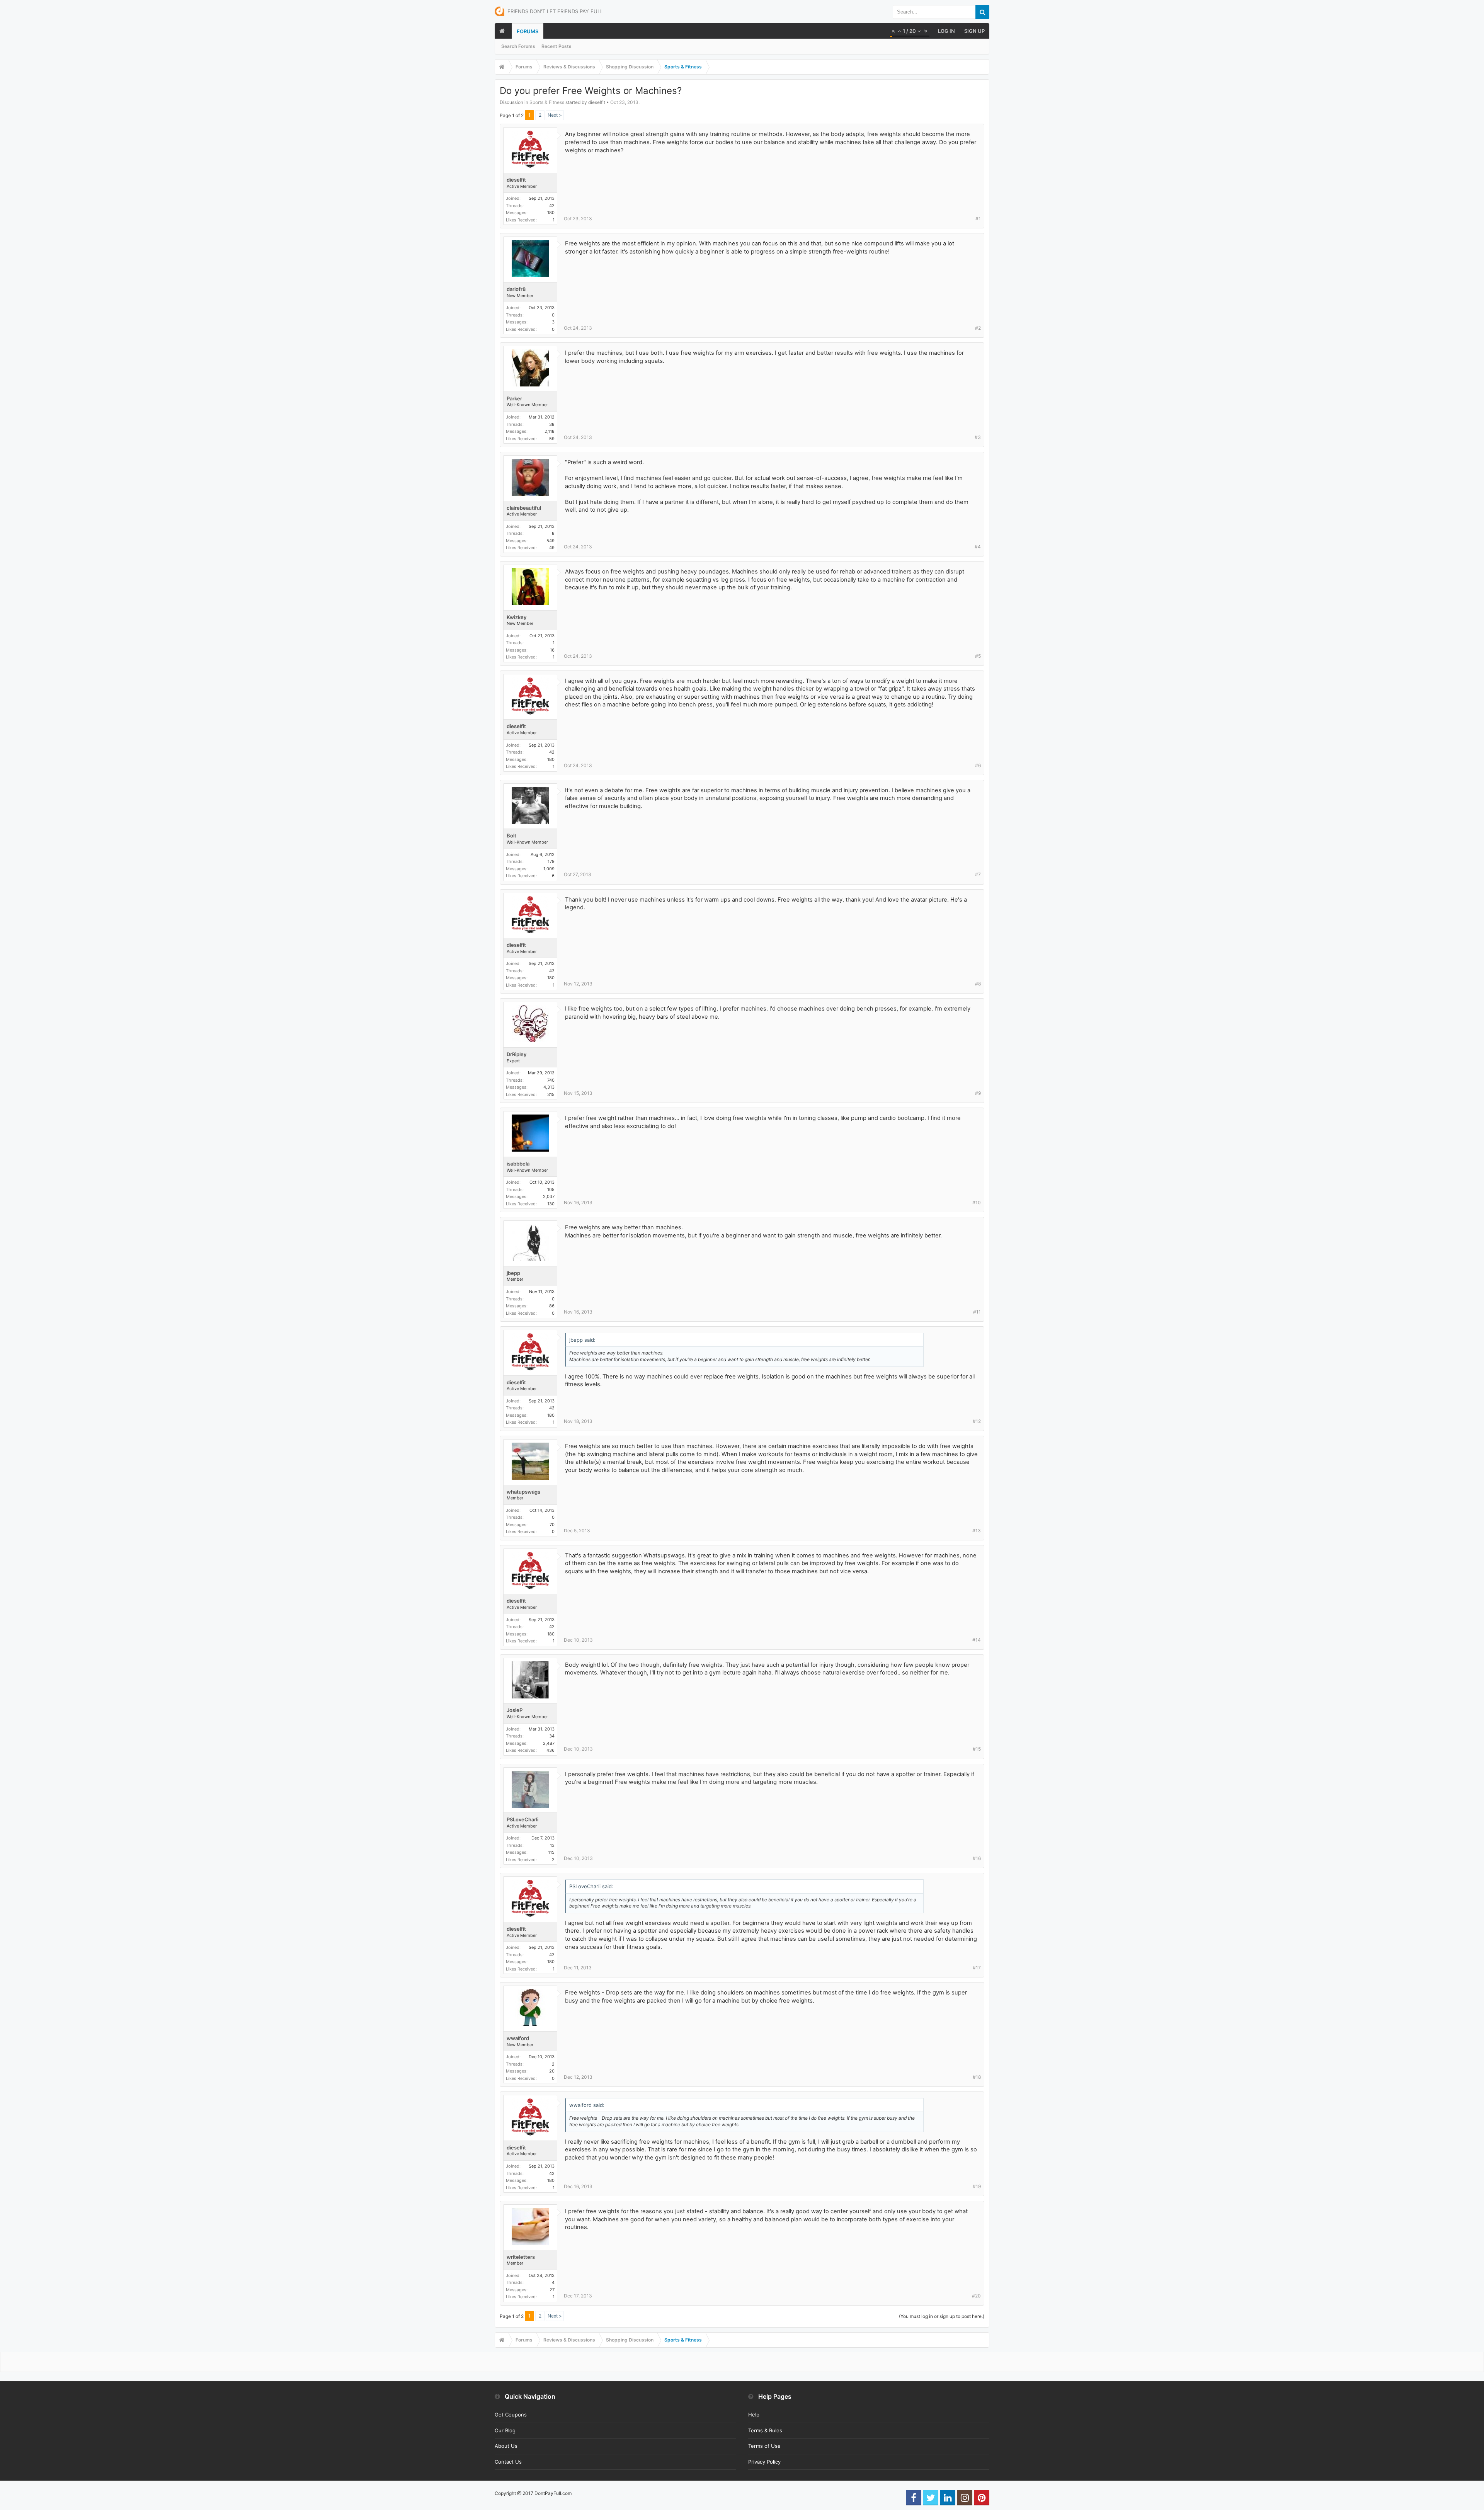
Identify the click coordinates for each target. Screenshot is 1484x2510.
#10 (977, 1202)
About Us (506, 2446)
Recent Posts (556, 46)
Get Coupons (511, 2415)
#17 (977, 1968)
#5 (978, 656)
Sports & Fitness (547, 102)
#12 (977, 1421)
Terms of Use (764, 2446)
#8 (978, 984)
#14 (977, 1640)
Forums (528, 31)
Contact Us (508, 2462)
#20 (976, 2296)
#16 (977, 1858)
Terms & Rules (765, 2430)
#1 (978, 219)
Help (754, 2415)
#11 (977, 1312)
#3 (978, 437)
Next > (555, 115)
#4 (978, 547)
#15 (977, 1749)
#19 (977, 2186)
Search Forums (518, 46)
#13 (977, 1531)
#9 (978, 1093)
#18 (977, 2077)
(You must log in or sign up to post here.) (942, 2316)
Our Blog (505, 2430)
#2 (978, 328)
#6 (978, 765)
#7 (978, 874)
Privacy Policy (764, 2462)
